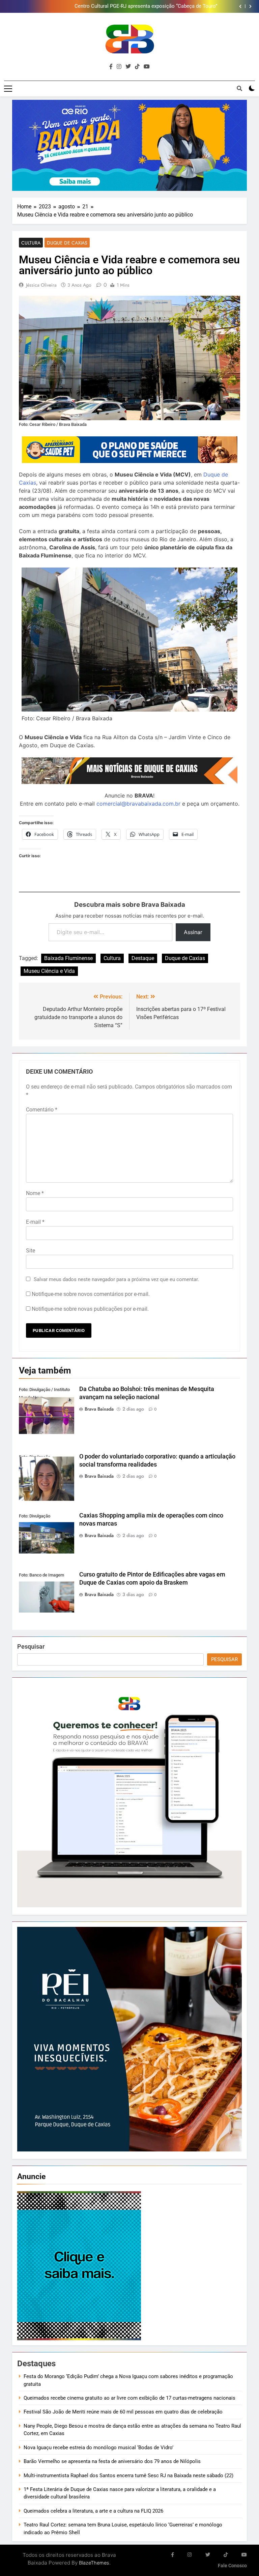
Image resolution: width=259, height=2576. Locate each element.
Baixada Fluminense (68, 958)
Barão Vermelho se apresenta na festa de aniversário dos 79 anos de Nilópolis (112, 2461)
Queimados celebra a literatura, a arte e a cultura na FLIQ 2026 (93, 2511)
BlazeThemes (94, 2563)
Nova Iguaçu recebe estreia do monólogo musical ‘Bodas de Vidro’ (98, 2448)
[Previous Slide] (240, 6)
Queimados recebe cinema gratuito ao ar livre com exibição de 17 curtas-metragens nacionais (129, 2398)
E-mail (35, 1222)
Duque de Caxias (67, 243)
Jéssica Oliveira (41, 285)
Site (31, 1251)
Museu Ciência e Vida (49, 971)
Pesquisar (31, 1646)
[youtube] (147, 67)
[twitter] (128, 67)
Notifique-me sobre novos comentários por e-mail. (91, 1294)
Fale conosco (232, 2566)
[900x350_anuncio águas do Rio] (129, 146)
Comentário (42, 1110)
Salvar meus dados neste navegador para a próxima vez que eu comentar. (116, 1279)
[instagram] (119, 67)
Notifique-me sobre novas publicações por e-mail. (90, 1309)
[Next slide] (250, 6)
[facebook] (111, 67)
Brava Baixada (99, 1409)
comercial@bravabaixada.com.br (138, 804)
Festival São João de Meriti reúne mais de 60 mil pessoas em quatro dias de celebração (123, 2412)
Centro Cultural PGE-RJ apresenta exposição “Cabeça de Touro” (146, 6)
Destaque (143, 958)
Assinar (193, 932)
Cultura (31, 243)
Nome (35, 1193)
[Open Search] (239, 88)
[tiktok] (137, 67)
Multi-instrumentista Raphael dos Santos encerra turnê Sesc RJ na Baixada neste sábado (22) (128, 2476)
